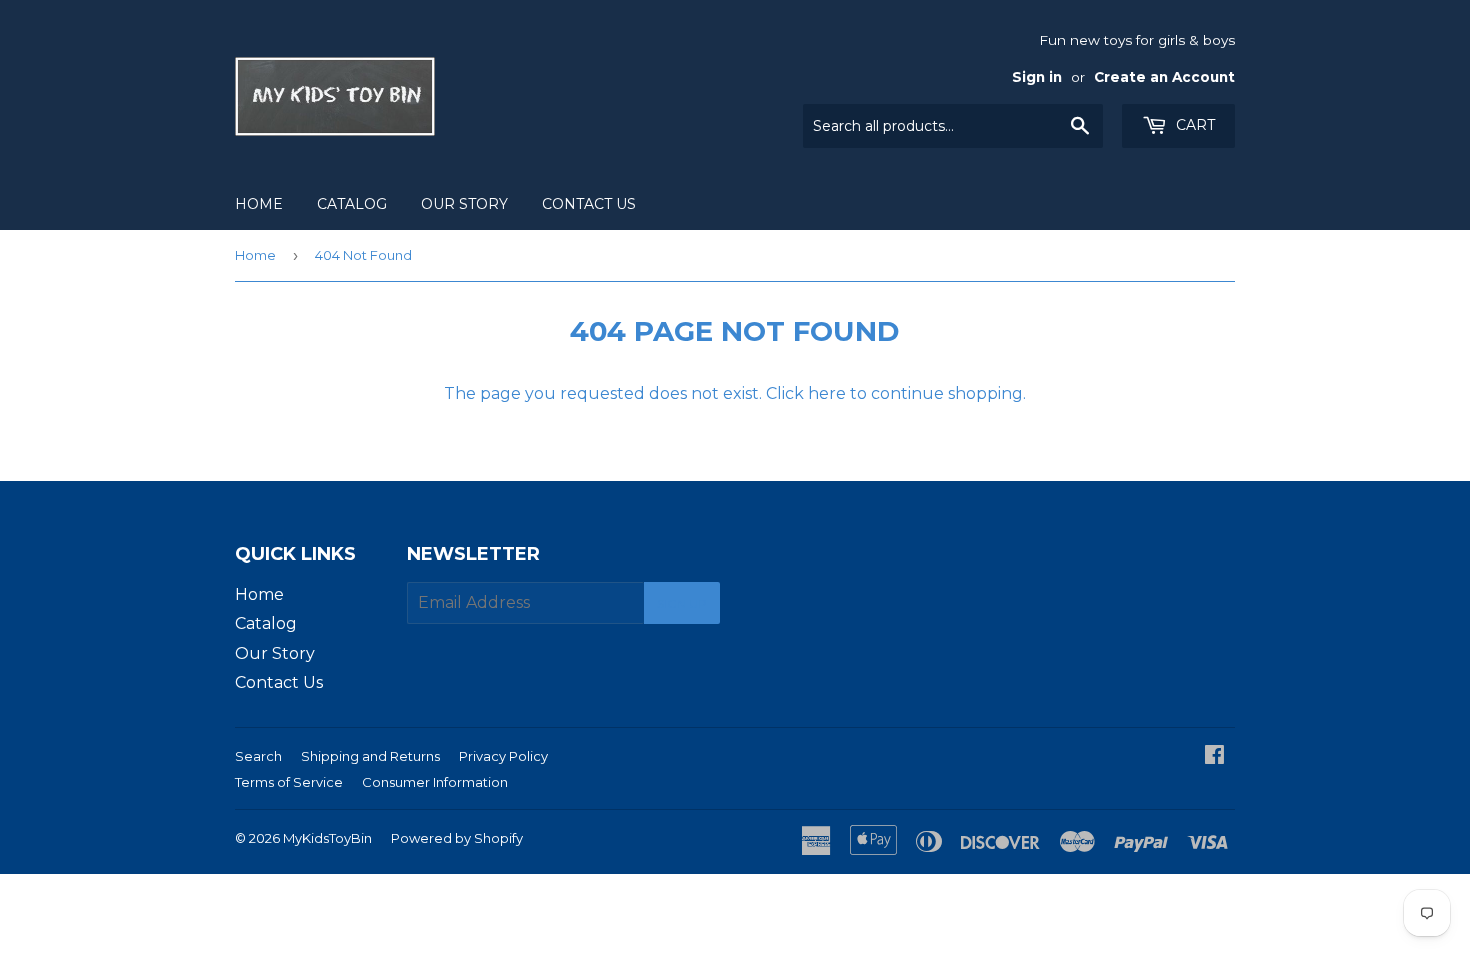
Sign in (1037, 77)
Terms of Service (289, 782)
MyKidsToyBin (327, 838)
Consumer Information (435, 782)
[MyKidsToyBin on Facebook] (1214, 756)
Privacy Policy (503, 756)
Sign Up (682, 603)
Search (258, 756)
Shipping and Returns (370, 756)
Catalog (352, 204)
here (827, 393)
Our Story (464, 204)
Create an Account (1164, 77)
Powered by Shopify (457, 838)
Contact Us (589, 204)
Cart (1193, 125)
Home (259, 204)
